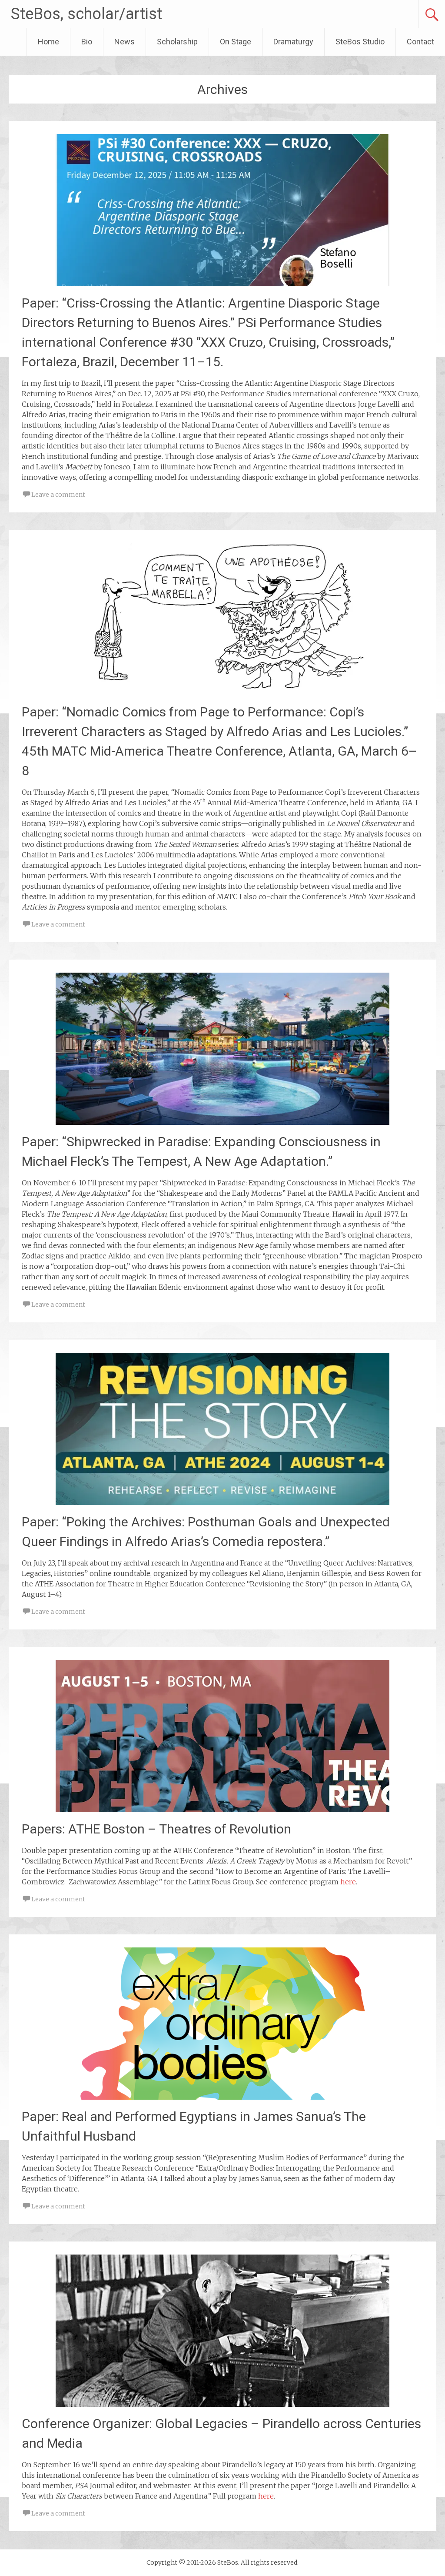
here (348, 1882)
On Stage (236, 42)
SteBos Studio (360, 42)
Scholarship (177, 42)
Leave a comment (58, 495)
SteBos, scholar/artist (86, 14)
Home (48, 42)
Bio (87, 42)
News (125, 42)
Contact (420, 42)
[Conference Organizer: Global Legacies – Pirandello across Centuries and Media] (222, 2404)
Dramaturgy (293, 42)
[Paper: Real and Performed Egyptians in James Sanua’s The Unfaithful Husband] (222, 2097)
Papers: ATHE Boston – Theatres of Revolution (156, 1829)
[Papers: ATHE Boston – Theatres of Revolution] (222, 1810)
